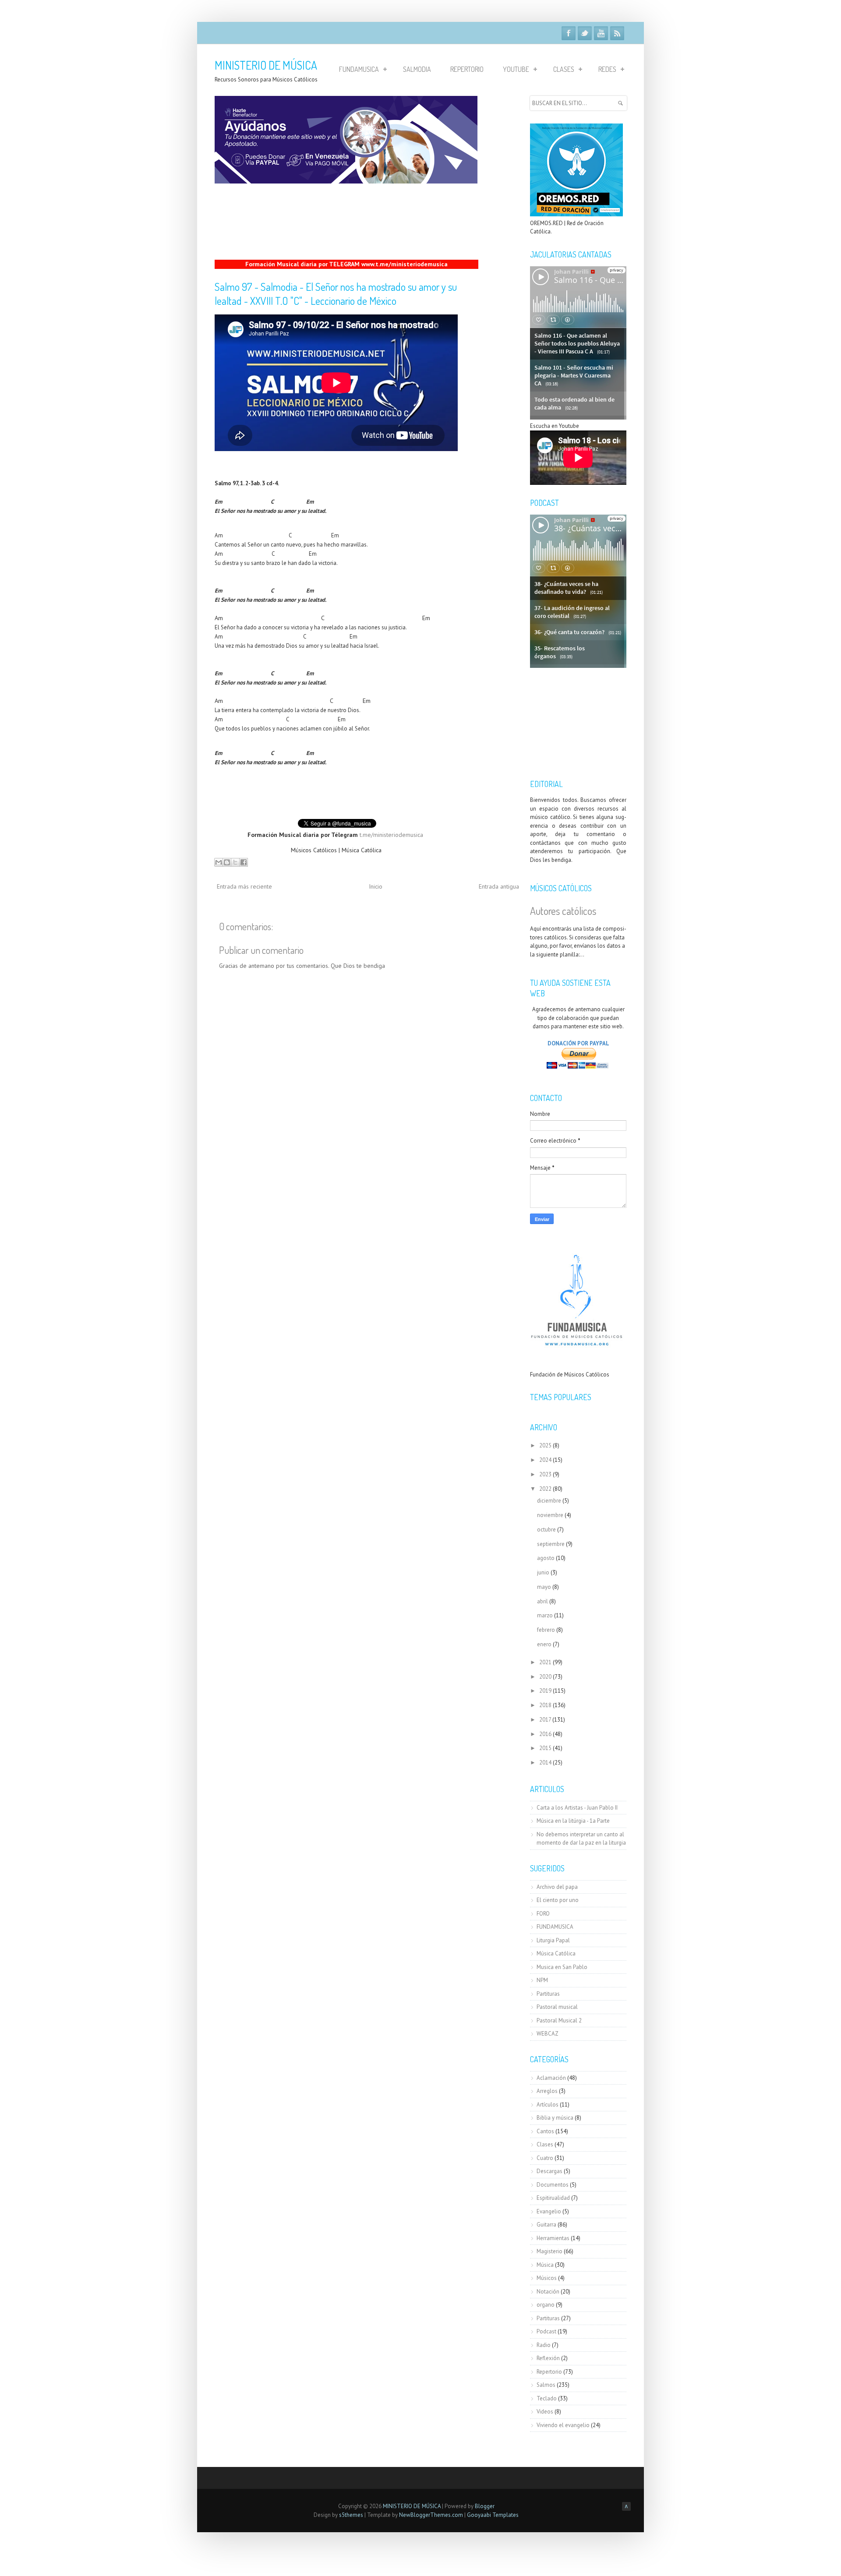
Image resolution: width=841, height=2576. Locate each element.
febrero (546, 1630)
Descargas (549, 2171)
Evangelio (549, 2211)
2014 (545, 1763)
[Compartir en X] (235, 862)
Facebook (569, 33)
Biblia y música (555, 2118)
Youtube (601, 33)
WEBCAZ (548, 2034)
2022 (545, 1489)
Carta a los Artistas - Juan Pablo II (577, 1808)
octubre (546, 1530)
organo (546, 2305)
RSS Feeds (617, 33)
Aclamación (551, 2078)
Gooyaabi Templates (493, 2515)
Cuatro (545, 2158)
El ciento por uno (558, 1900)
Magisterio (549, 2251)
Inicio (376, 886)
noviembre (550, 1515)
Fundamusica (359, 69)
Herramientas (553, 2238)
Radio (544, 2345)
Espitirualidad (553, 2198)
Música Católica (556, 1953)
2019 (545, 1691)
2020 (545, 1677)
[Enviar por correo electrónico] (219, 862)
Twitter (585, 33)
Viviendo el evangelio (563, 2425)
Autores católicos (563, 911)
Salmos (546, 2385)
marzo (545, 1615)
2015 (545, 1748)
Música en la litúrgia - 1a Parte (573, 1821)
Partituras (548, 1994)
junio (543, 1572)
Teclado (547, 2398)
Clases (564, 69)
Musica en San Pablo (562, 1967)
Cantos (545, 2131)
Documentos (553, 2185)
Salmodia (417, 69)
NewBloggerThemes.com (431, 2515)
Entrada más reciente (244, 886)
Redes (607, 69)
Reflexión (548, 2358)
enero (544, 1644)
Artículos (548, 2105)
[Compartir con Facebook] (244, 862)
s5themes (351, 2515)
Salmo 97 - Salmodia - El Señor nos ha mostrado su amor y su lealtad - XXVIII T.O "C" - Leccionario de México (336, 294)
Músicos (547, 2278)
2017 (545, 1720)
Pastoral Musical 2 (559, 2020)
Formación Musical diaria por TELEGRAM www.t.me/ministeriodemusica (346, 264)
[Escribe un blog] (227, 862)
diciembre (549, 1501)
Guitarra (546, 2225)
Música (545, 2265)
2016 (545, 1734)
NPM (542, 1980)
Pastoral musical (557, 2007)
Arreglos (547, 2091)
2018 (545, 1705)
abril (542, 1601)
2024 (545, 1460)
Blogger (485, 2506)
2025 (545, 1445)
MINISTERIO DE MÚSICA (266, 65)
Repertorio (467, 69)
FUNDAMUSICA (555, 1927)
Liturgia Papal (553, 1940)
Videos (545, 2412)
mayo (544, 1587)
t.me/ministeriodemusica (391, 835)
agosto (546, 1558)
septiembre (551, 1544)
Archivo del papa (557, 1887)
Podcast (546, 2331)
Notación (548, 2292)
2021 (545, 1662)
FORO (543, 1914)
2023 (545, 1474)
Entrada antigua (499, 886)
